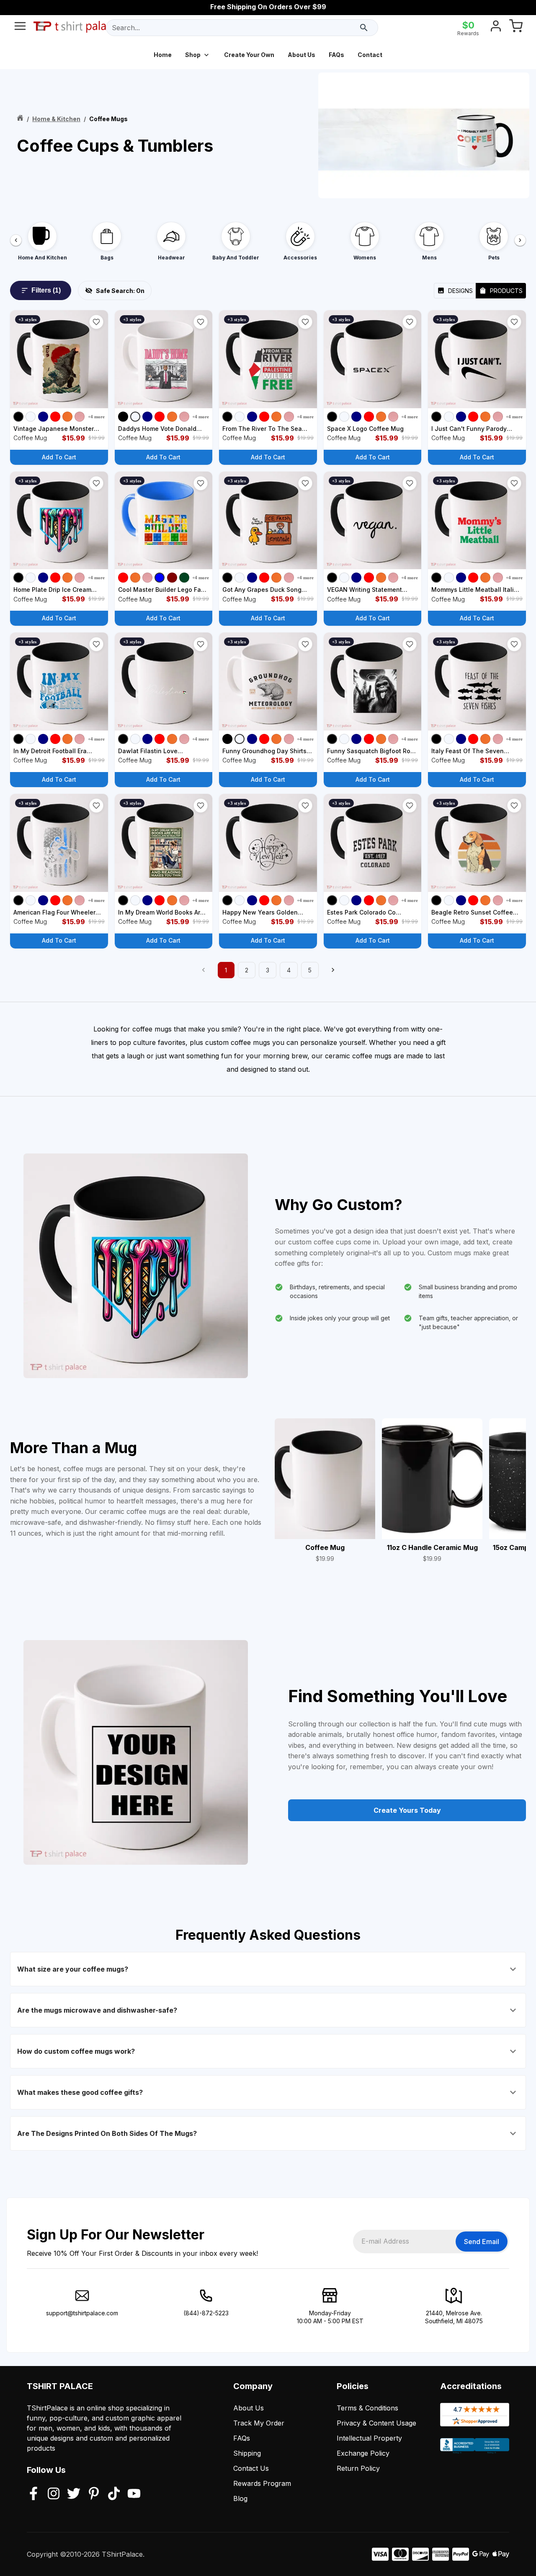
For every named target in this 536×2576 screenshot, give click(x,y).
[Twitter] (74, 2494)
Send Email (482, 2242)
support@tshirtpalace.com (82, 2313)
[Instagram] (54, 2494)
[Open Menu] (20, 28)
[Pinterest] (94, 2494)
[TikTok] (114, 2494)
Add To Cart (59, 457)
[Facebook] (33, 2494)
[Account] (496, 28)
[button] (96, 322)
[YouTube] (134, 2494)
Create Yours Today (407, 1810)
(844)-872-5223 (206, 2313)
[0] (516, 28)
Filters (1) (46, 290)
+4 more (96, 417)
